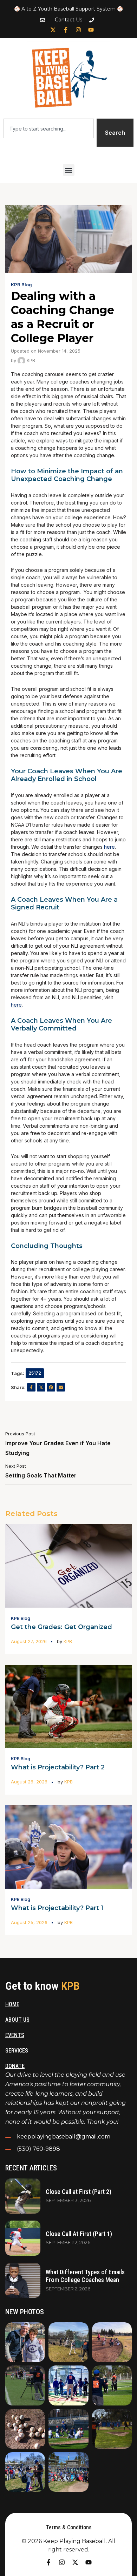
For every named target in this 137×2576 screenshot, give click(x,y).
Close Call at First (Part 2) (79, 2192)
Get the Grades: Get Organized (61, 1627)
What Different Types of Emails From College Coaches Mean (85, 2276)
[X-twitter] (53, 30)
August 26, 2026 (29, 1782)
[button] (69, 170)
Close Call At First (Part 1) (79, 2234)
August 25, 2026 (29, 1922)
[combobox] (49, 128)
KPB (30, 360)
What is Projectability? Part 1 (57, 1908)
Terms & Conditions (69, 2527)
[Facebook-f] (66, 30)
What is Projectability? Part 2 (58, 1767)
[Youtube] (91, 30)
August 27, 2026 (29, 1641)
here (109, 847)
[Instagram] (78, 30)
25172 (35, 1373)
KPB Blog (21, 285)
